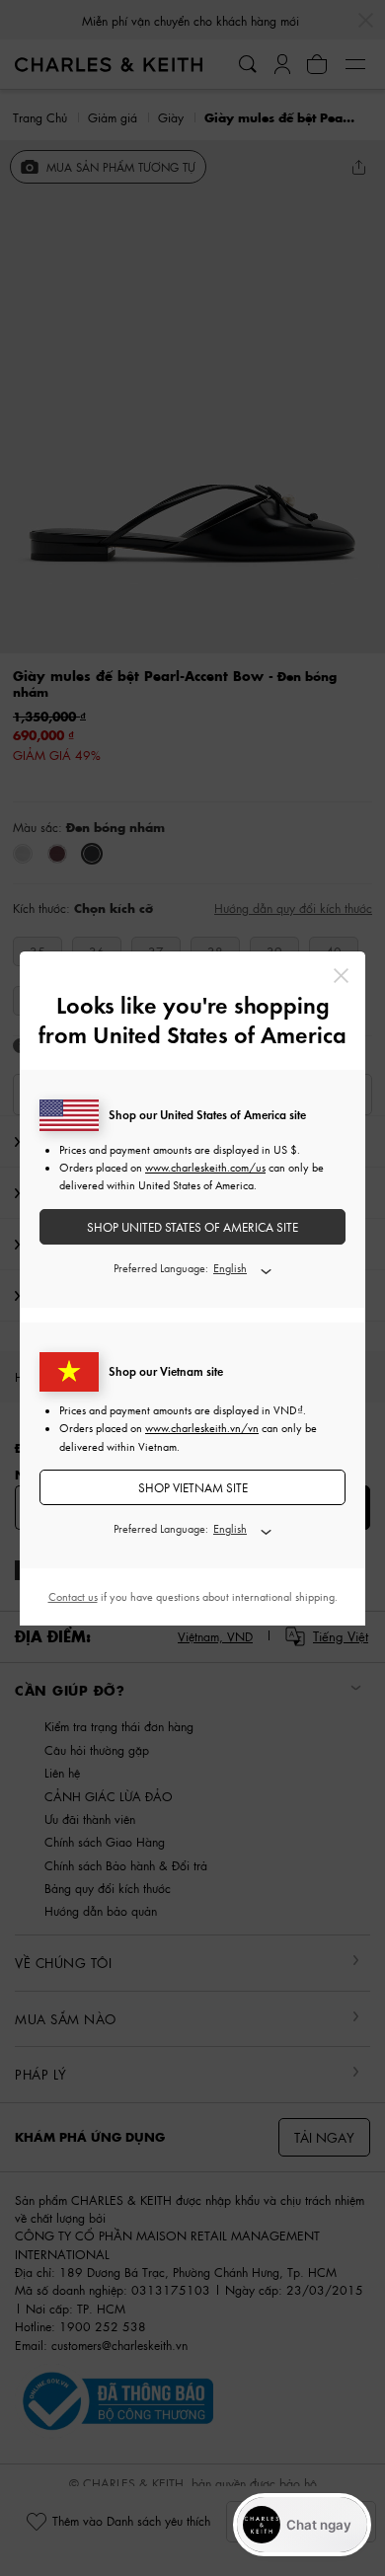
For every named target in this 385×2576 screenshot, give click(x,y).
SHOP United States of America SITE (192, 1227)
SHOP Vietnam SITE (193, 1488)
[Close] (341, 976)
